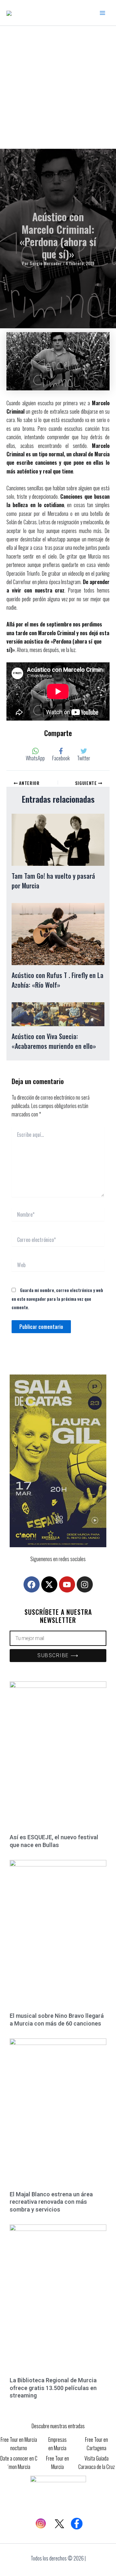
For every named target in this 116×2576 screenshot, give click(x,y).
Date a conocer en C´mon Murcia (19, 2462)
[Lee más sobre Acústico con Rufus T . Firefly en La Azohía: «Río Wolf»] (58, 933)
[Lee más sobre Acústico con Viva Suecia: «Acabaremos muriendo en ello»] (58, 1014)
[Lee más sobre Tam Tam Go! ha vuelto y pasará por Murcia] (58, 839)
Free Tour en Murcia (58, 2462)
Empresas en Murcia (58, 2444)
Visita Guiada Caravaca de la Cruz (97, 2462)
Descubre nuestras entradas (58, 2426)
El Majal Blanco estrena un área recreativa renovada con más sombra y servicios (51, 2202)
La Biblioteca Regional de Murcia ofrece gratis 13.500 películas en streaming (53, 2388)
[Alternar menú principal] (102, 13)
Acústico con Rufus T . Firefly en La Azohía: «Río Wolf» (58, 980)
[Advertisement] (58, 87)
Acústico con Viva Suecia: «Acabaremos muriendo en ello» (54, 1041)
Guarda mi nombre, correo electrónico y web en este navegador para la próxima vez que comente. (57, 1299)
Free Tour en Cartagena (97, 2444)
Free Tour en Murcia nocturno (19, 2444)
